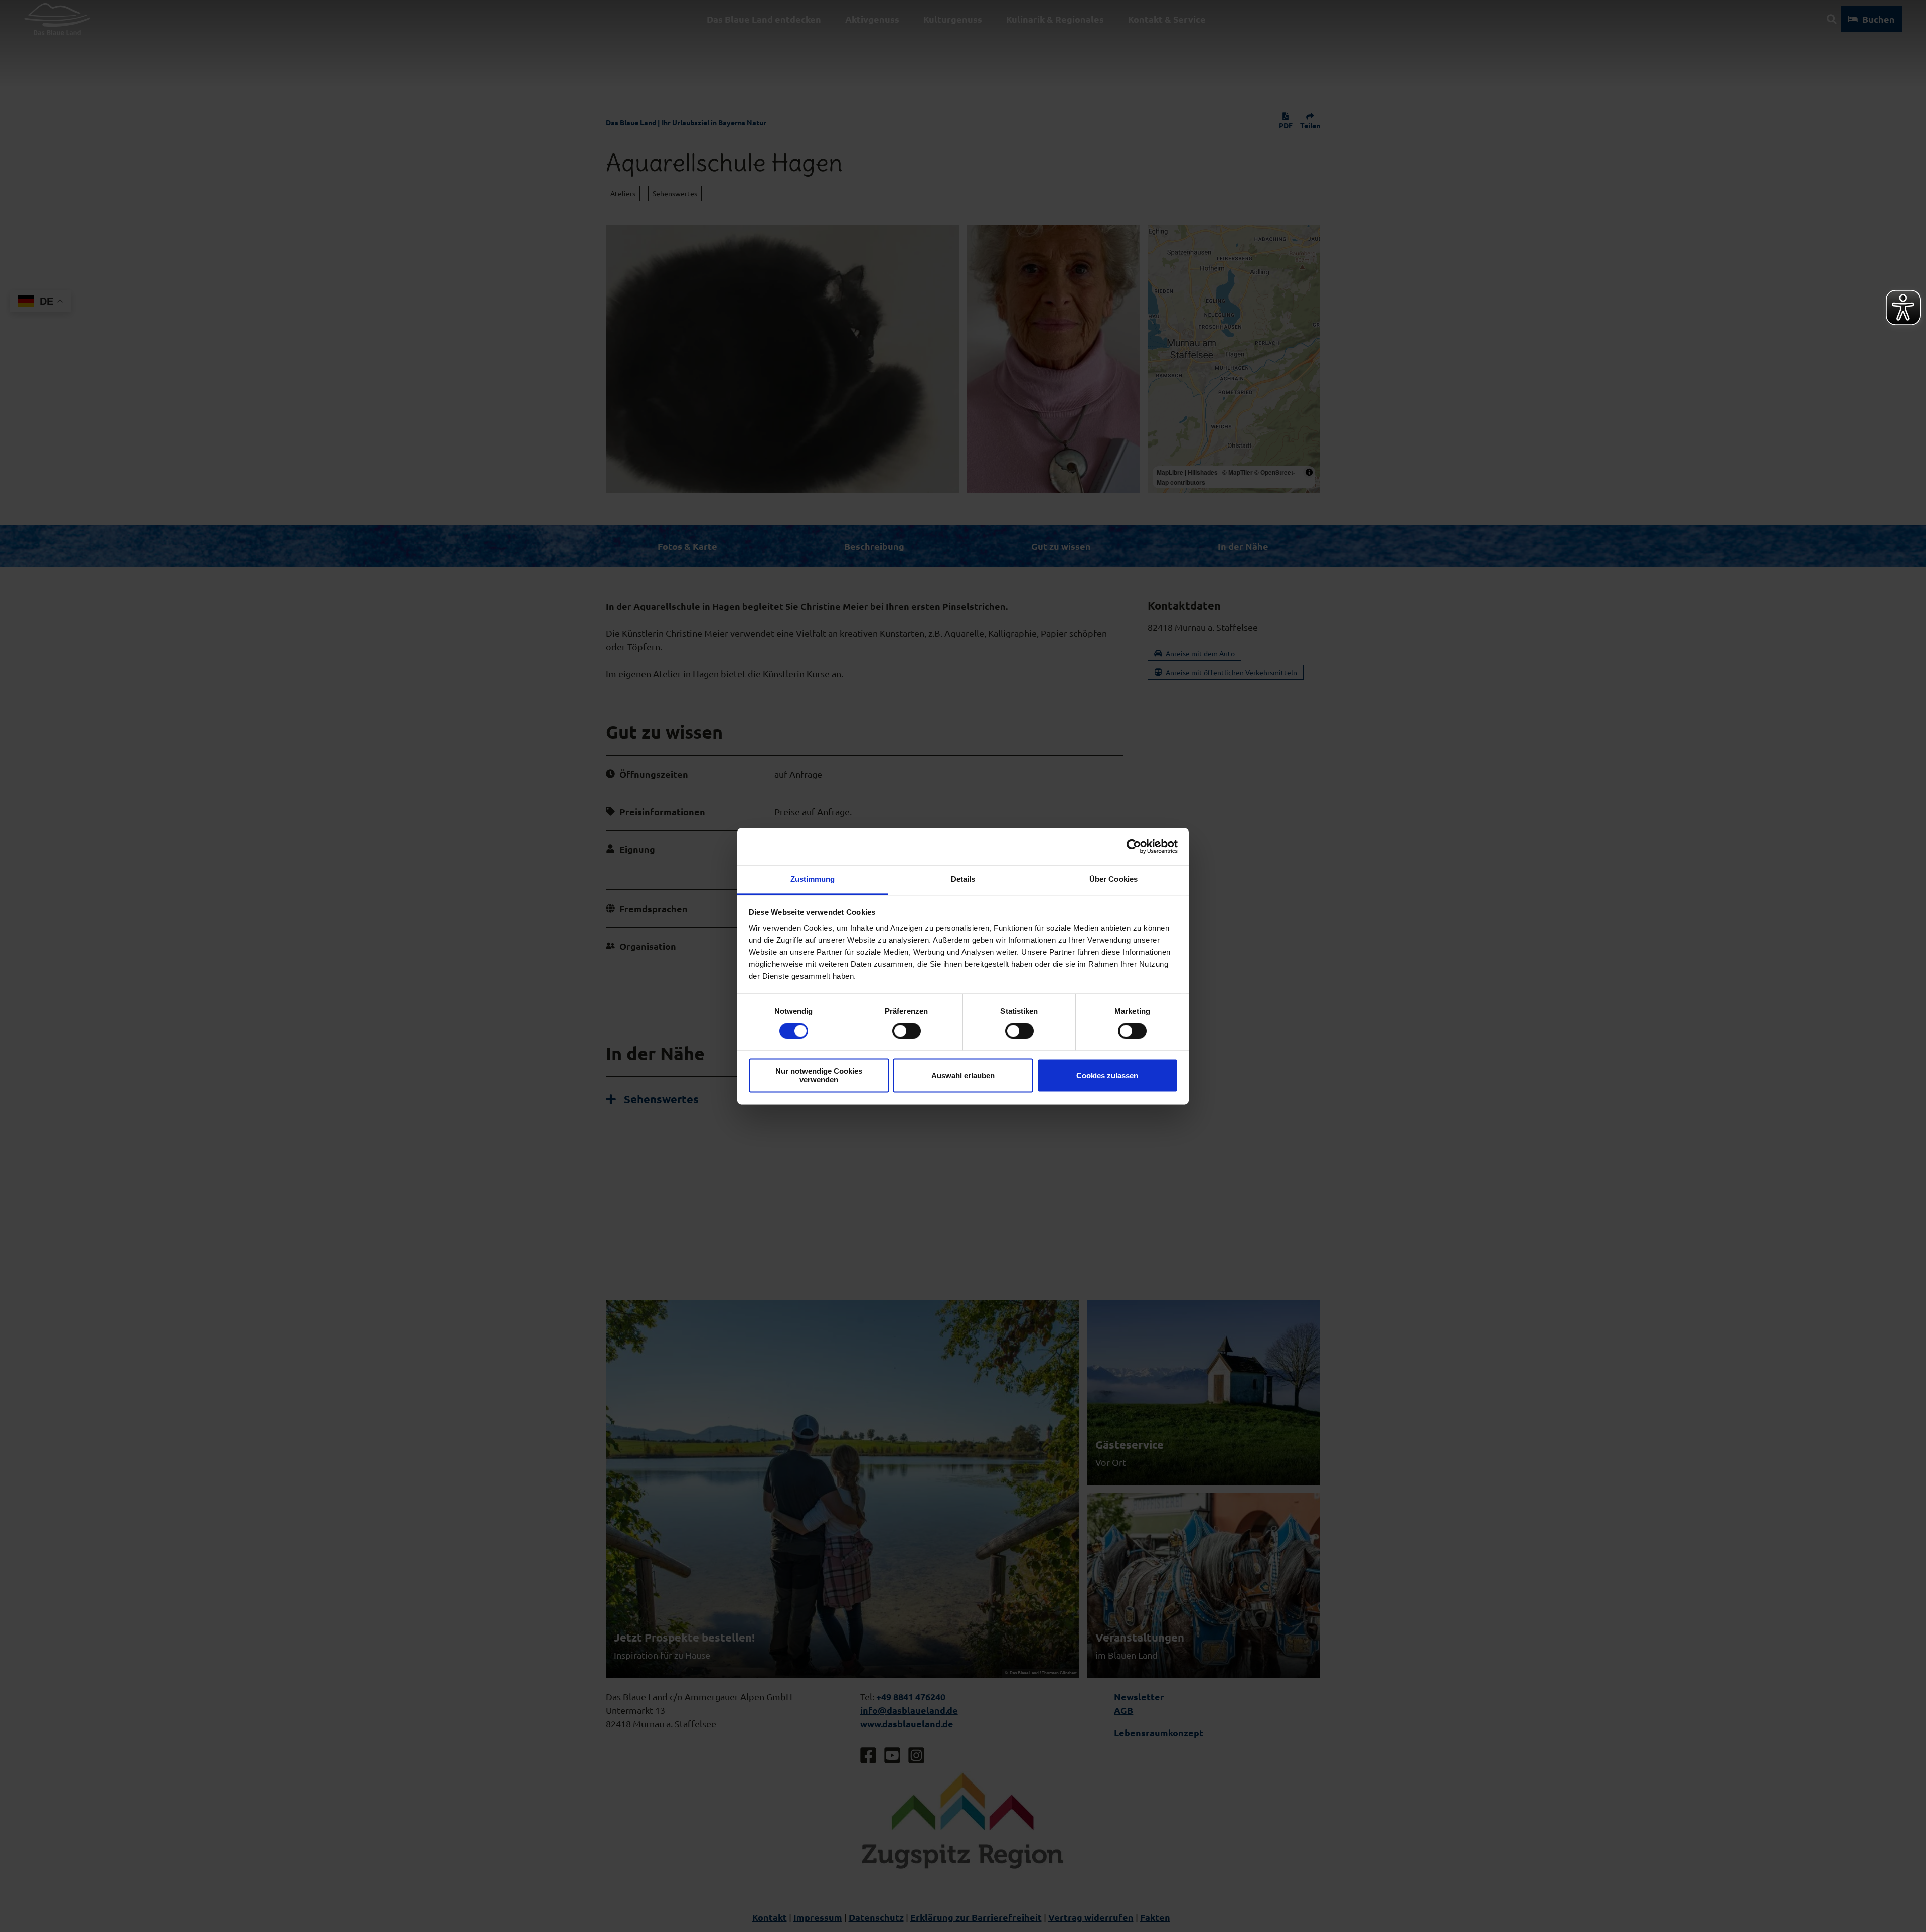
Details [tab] (963, 879)
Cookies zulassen (1107, 1075)
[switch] (907, 1031)
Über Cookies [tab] (1113, 879)
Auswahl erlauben (963, 1075)
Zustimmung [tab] (813, 879)
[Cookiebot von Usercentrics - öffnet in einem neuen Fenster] (1134, 846)
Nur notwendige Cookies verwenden (819, 1076)
